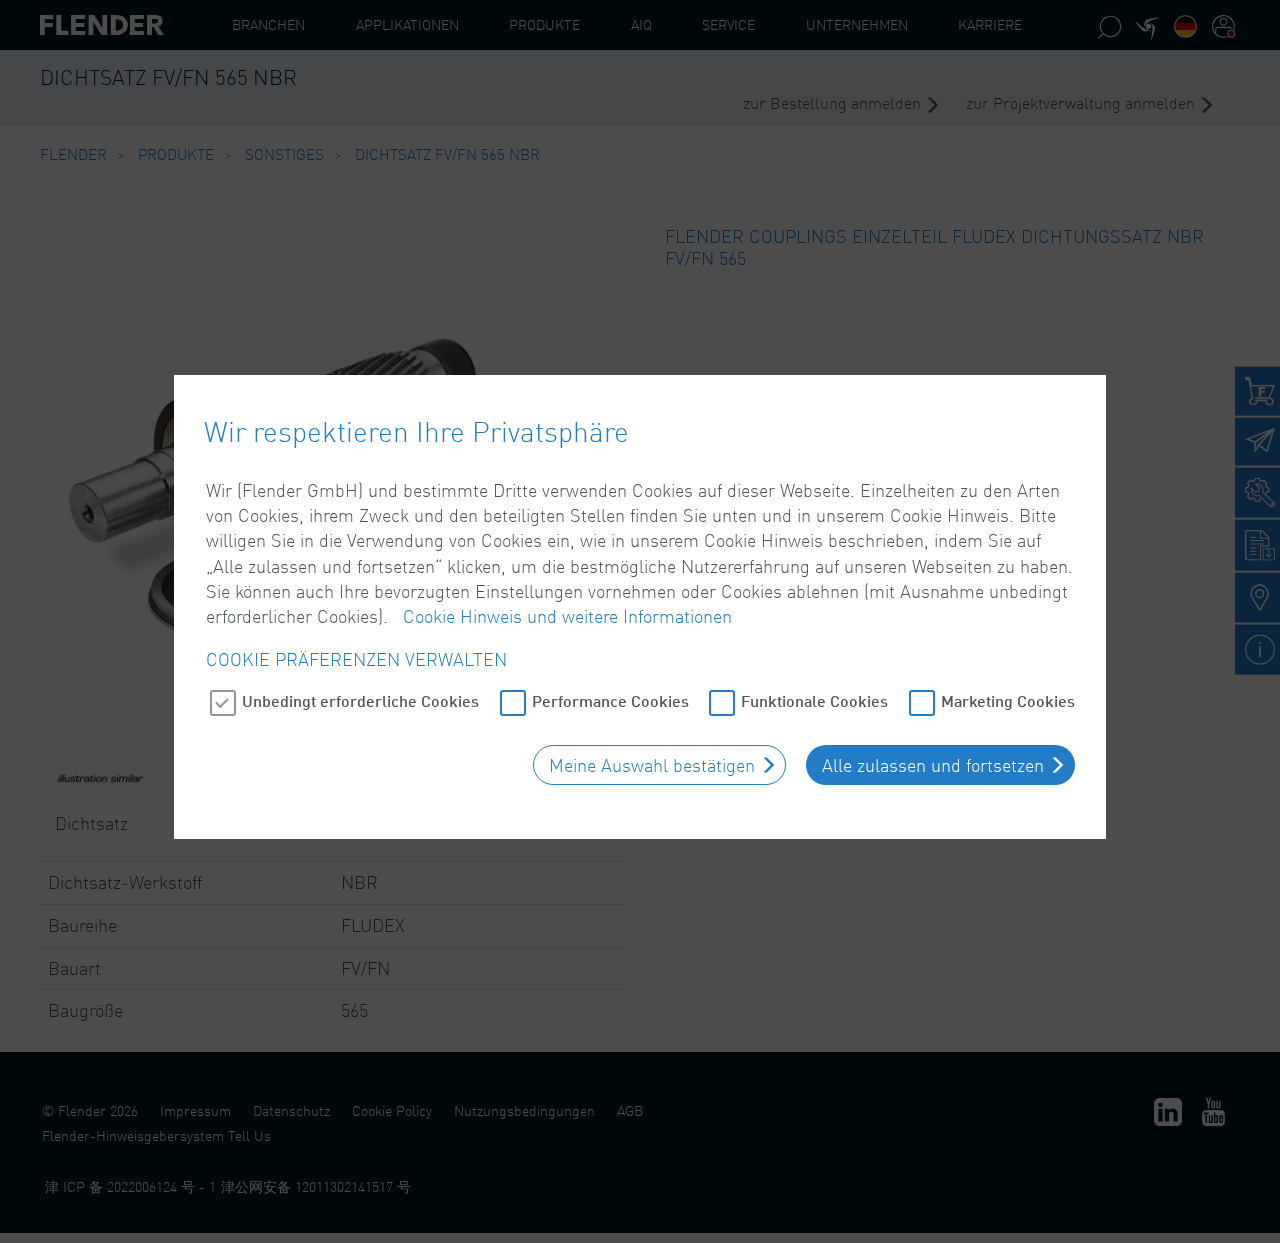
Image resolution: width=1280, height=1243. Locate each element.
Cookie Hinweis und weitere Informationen (567, 616)
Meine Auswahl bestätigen (652, 765)
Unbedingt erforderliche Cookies (360, 700)
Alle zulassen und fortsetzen (933, 765)
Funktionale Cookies (814, 700)
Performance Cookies (610, 700)
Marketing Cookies (1008, 700)
